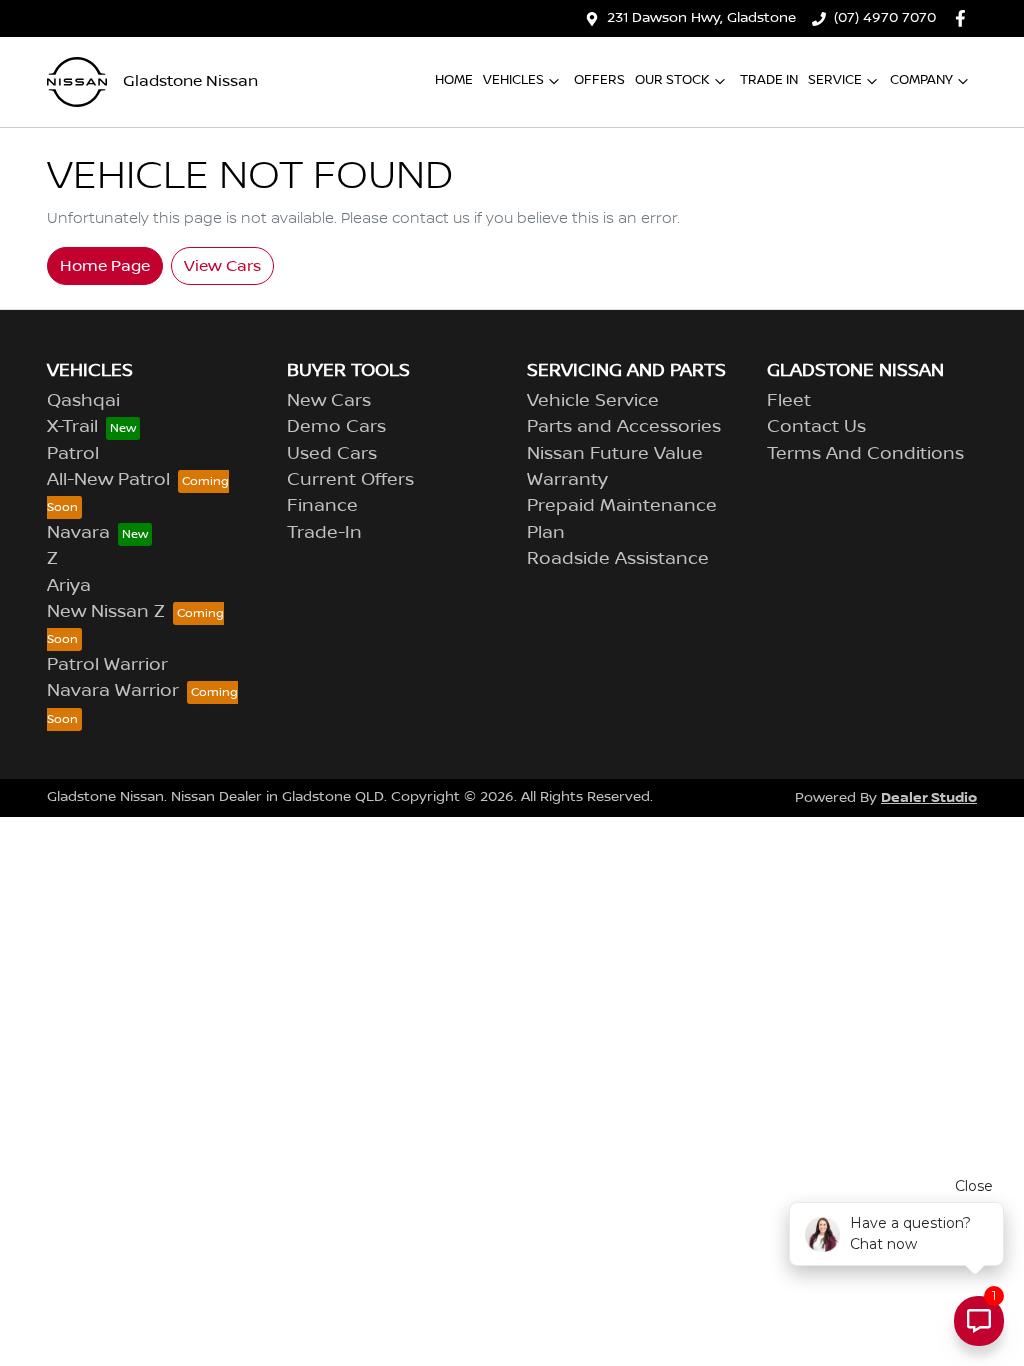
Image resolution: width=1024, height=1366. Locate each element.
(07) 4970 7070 (885, 18)
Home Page (105, 266)
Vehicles (513, 80)
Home (454, 80)
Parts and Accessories (624, 427)
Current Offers (350, 480)
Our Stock (672, 80)
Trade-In (324, 533)
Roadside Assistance (618, 559)
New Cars (329, 401)
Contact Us (816, 427)
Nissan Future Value (615, 454)
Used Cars (332, 454)
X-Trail (72, 427)
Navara (78, 533)
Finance (322, 506)
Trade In (769, 80)
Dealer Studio (929, 797)
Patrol (73, 454)
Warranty (567, 480)
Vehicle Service (593, 401)
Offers (599, 80)
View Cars (222, 266)
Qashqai (83, 401)
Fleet (789, 401)
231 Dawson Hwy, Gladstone (701, 18)
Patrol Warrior (107, 665)
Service (835, 80)
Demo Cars (336, 427)
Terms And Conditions (865, 454)
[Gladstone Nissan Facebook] (964, 18)
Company (921, 80)
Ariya (69, 586)
